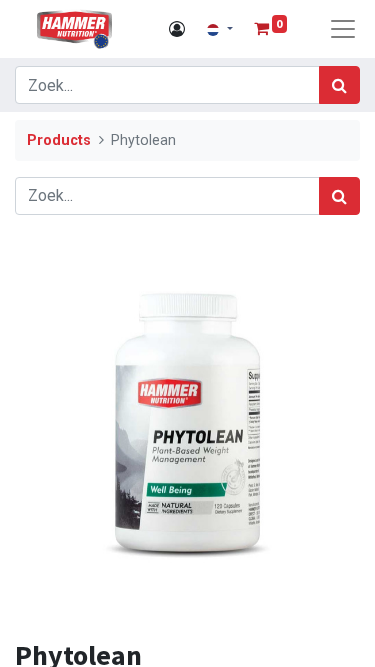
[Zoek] (339, 85)
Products (59, 140)
